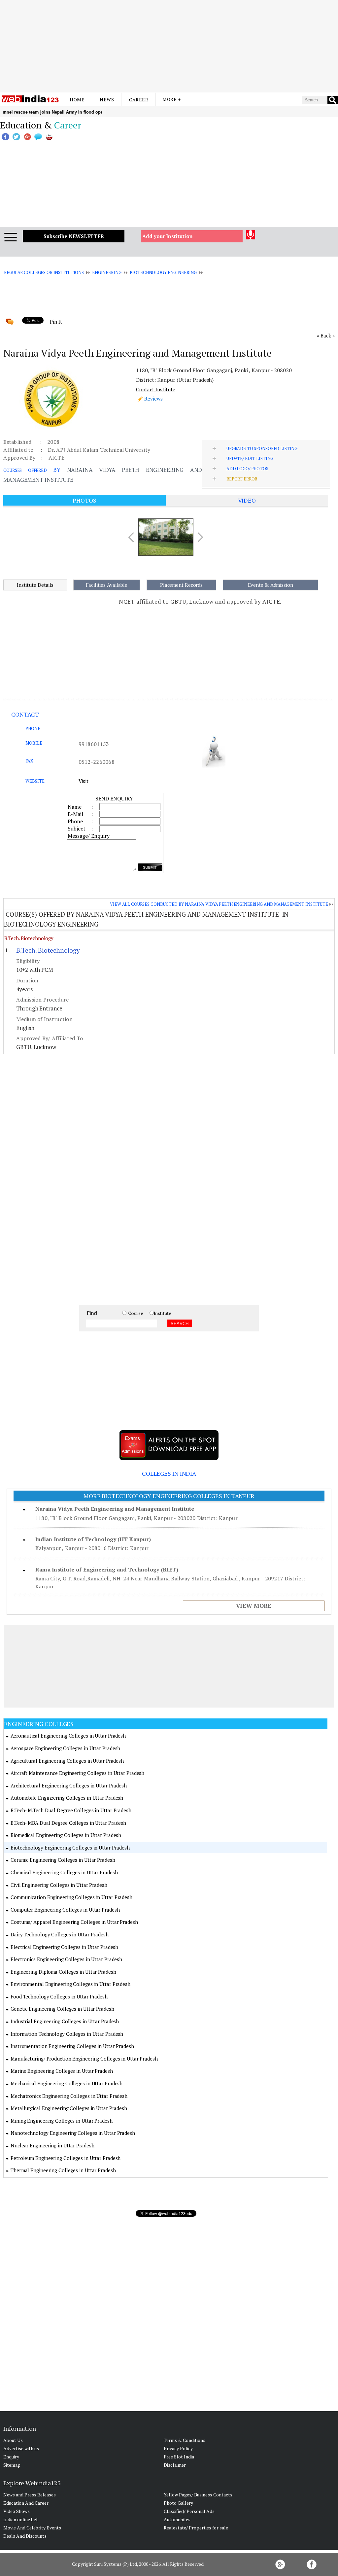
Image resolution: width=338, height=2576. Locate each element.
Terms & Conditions (185, 2440)
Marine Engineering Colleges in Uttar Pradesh (62, 2071)
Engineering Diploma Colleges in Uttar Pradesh (63, 1972)
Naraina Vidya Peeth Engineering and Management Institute (115, 1509)
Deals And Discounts (25, 2536)
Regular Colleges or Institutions (44, 272)
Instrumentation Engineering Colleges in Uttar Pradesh (72, 2046)
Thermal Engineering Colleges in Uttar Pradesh (63, 2170)
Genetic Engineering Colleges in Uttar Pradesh (62, 2009)
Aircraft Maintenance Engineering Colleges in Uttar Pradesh (77, 1773)
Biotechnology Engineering (163, 272)
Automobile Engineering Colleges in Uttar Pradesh (67, 1798)
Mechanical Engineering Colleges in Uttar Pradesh (67, 2083)
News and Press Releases (30, 2495)
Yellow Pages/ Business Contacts (198, 2495)
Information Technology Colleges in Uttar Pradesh (67, 2034)
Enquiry (11, 2457)
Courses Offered (25, 470)
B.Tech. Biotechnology (29, 938)
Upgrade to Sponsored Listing (262, 448)
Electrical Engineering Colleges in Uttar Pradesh (64, 1947)
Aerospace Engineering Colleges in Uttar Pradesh (65, 1748)
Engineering (107, 272)
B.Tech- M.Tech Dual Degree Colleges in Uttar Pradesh (71, 1810)
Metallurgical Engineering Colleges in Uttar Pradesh (69, 2108)
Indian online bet (21, 2519)
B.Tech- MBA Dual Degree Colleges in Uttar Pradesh (68, 1823)
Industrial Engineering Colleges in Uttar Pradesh (65, 2021)
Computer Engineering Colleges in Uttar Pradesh (65, 1910)
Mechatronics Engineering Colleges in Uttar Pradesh (69, 2096)
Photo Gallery (178, 2503)
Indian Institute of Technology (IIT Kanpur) (93, 1539)
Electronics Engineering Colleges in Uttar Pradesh (66, 1959)
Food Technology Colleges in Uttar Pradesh (59, 1996)
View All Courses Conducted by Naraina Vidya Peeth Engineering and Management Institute (219, 904)
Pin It (56, 322)
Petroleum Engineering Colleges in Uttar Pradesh (66, 2158)
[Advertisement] (169, 46)
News (107, 100)
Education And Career (26, 2503)
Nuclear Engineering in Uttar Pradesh (52, 2145)
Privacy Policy (178, 2448)
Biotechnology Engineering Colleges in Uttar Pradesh (70, 1848)
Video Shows (17, 2511)
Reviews (153, 399)
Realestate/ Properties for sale (196, 2528)
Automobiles (177, 2519)
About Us (13, 2440)
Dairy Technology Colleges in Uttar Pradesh (60, 1934)
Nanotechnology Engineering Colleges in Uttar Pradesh (73, 2133)
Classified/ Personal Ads (189, 2511)
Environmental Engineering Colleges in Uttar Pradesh (70, 1984)
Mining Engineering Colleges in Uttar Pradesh (62, 2121)
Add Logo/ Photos (247, 469)
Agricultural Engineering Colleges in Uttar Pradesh (67, 1761)
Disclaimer (175, 2465)
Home (77, 100)
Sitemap (12, 2465)
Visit (84, 781)
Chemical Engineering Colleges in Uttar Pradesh (64, 1872)
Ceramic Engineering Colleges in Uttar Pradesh (63, 1860)
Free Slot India (179, 2457)
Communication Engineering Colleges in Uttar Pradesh (71, 1897)
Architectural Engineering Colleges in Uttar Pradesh (69, 1785)
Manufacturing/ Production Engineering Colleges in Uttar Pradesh (84, 2059)
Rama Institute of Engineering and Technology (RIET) (107, 1570)
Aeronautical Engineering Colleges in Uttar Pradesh (68, 1736)
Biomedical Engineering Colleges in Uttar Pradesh (66, 1835)
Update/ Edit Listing (250, 458)
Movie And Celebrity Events (32, 2528)
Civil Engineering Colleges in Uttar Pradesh (59, 1885)
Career (139, 100)
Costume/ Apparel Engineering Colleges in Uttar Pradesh (74, 1922)
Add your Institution (168, 236)
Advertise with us (21, 2448)
